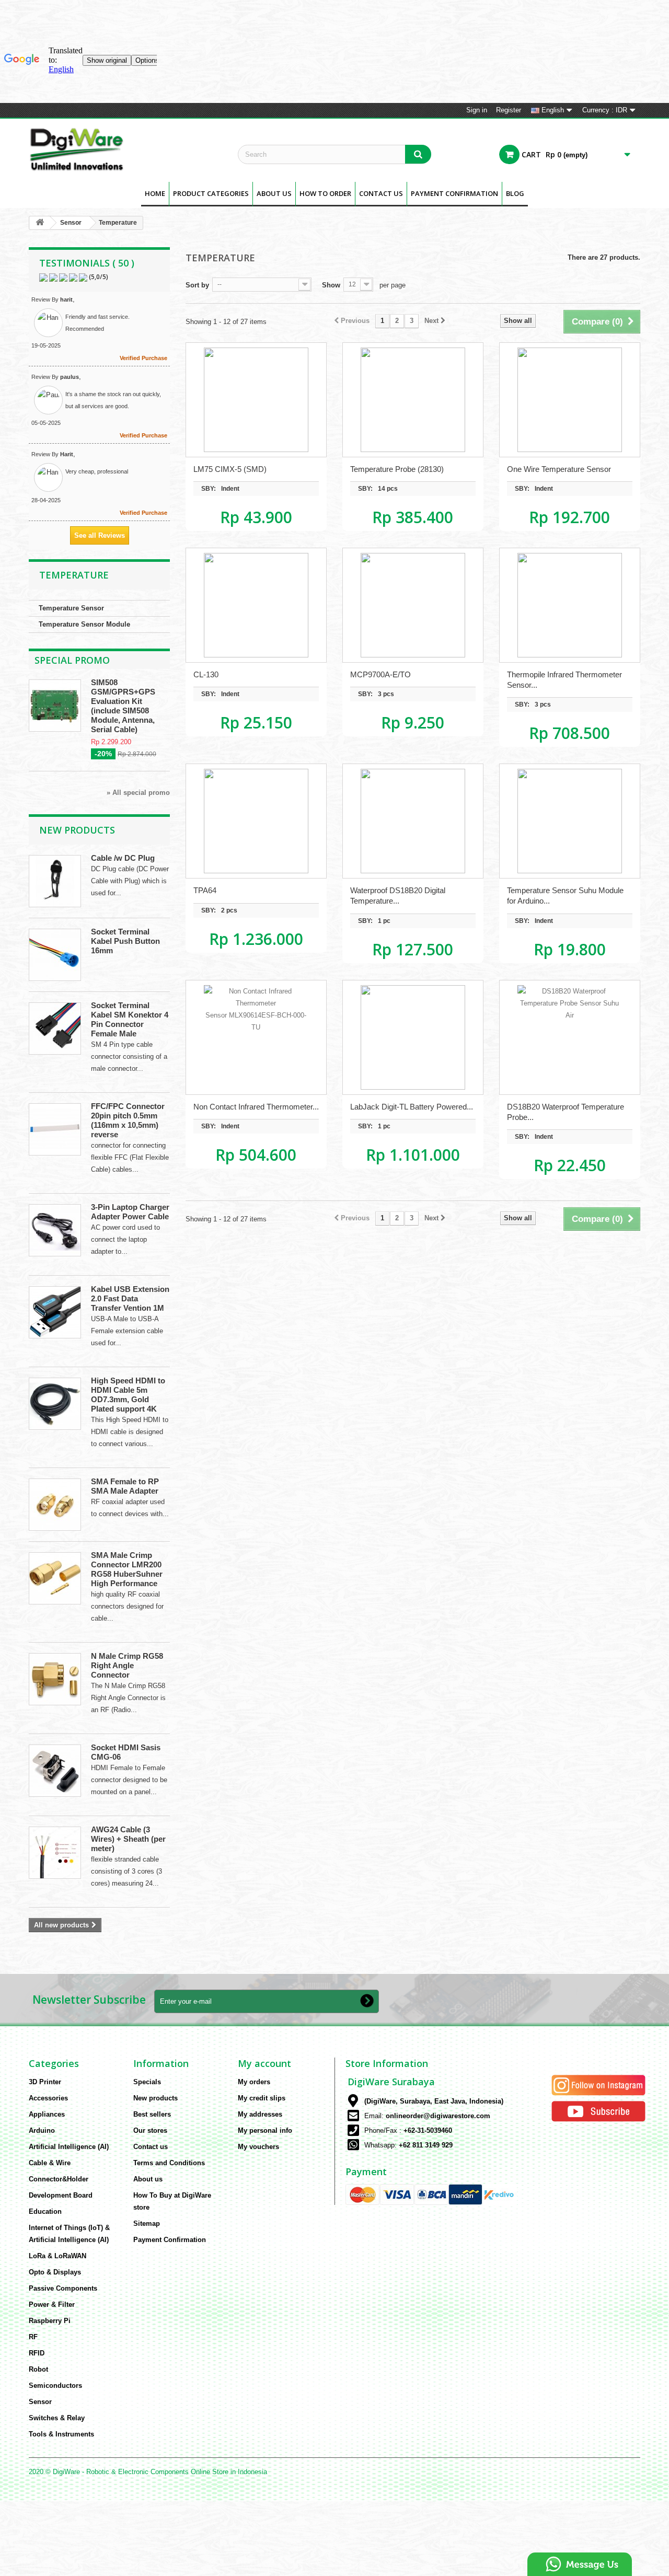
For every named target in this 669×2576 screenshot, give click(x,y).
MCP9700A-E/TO (380, 674)
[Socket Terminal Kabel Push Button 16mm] (55, 955)
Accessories (48, 2098)
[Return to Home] (40, 223)
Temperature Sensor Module (84, 624)
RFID (37, 2353)
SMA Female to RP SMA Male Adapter (125, 1486)
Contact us (151, 2147)
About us (274, 193)
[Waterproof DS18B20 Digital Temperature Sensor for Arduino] (413, 821)
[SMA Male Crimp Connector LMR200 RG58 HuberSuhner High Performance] (55, 1578)
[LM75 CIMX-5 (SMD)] (256, 400)
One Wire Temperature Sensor (559, 469)
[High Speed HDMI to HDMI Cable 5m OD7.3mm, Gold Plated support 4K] (55, 1404)
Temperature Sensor (71, 608)
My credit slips (262, 2098)
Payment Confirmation (454, 193)
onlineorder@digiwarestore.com (438, 2116)
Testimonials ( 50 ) (87, 263)
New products (77, 830)
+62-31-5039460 (428, 2130)
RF (33, 2337)
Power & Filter (52, 2304)
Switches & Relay (57, 2418)
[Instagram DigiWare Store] (598, 2084)
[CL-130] (256, 605)
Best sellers (152, 2114)
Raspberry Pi (50, 2321)
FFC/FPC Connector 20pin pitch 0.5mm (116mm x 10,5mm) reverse (128, 1120)
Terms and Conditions (169, 2163)
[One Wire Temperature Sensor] (570, 400)
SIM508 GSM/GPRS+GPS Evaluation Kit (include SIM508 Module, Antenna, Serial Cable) (123, 706)
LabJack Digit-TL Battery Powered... (412, 1107)
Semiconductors (55, 2386)
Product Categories (211, 193)
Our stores (150, 2130)
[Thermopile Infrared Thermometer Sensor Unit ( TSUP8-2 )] (570, 605)
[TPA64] (256, 821)
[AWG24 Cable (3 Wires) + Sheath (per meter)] (55, 1853)
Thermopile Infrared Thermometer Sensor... (564, 680)
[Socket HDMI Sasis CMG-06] (55, 1771)
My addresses (260, 2114)
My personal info (265, 2130)
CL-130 (206, 674)
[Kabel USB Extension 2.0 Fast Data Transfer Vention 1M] (55, 1312)
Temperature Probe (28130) (397, 469)
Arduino (42, 2130)
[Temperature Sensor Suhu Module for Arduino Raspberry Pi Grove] (570, 821)
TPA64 (205, 890)
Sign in (477, 110)
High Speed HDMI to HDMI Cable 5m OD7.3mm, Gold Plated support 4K (128, 1395)
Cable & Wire (50, 2163)
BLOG (515, 193)
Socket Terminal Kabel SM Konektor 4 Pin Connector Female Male (130, 1019)
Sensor (71, 223)
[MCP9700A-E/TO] (413, 605)
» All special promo (138, 793)
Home (155, 193)
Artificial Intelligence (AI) (69, 2147)
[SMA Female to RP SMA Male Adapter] (55, 1505)
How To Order (325, 193)
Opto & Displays (55, 2272)
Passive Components (63, 2288)
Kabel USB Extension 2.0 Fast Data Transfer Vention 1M (130, 1298)
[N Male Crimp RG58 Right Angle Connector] (55, 1679)
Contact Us (381, 193)
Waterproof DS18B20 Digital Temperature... (398, 896)
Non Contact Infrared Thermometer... (256, 1107)
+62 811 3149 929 (426, 2145)
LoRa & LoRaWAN (57, 2256)
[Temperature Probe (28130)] (413, 400)
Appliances (47, 2114)
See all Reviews (100, 535)
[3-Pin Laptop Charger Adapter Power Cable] (55, 1230)
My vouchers (258, 2147)
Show (331, 285)
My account (264, 2063)
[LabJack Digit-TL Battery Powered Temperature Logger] (413, 1037)
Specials (147, 2082)
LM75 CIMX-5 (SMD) (230, 469)
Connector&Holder (59, 2179)
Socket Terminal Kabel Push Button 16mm (125, 941)
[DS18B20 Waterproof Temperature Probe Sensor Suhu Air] (570, 1037)
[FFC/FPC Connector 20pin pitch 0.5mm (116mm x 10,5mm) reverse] (55, 1129)
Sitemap (147, 2223)
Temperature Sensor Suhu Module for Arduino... (565, 896)
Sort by (197, 285)
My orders (254, 2082)
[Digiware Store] (125, 149)
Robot (38, 2369)
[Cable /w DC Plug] (55, 881)
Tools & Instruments (61, 2434)
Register (509, 110)
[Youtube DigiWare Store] (598, 2111)
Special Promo (72, 660)
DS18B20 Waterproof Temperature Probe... (566, 1112)
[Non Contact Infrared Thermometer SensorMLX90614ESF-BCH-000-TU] (256, 1037)
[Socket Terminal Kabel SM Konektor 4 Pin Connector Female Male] (55, 1029)
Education (45, 2211)
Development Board (61, 2195)
